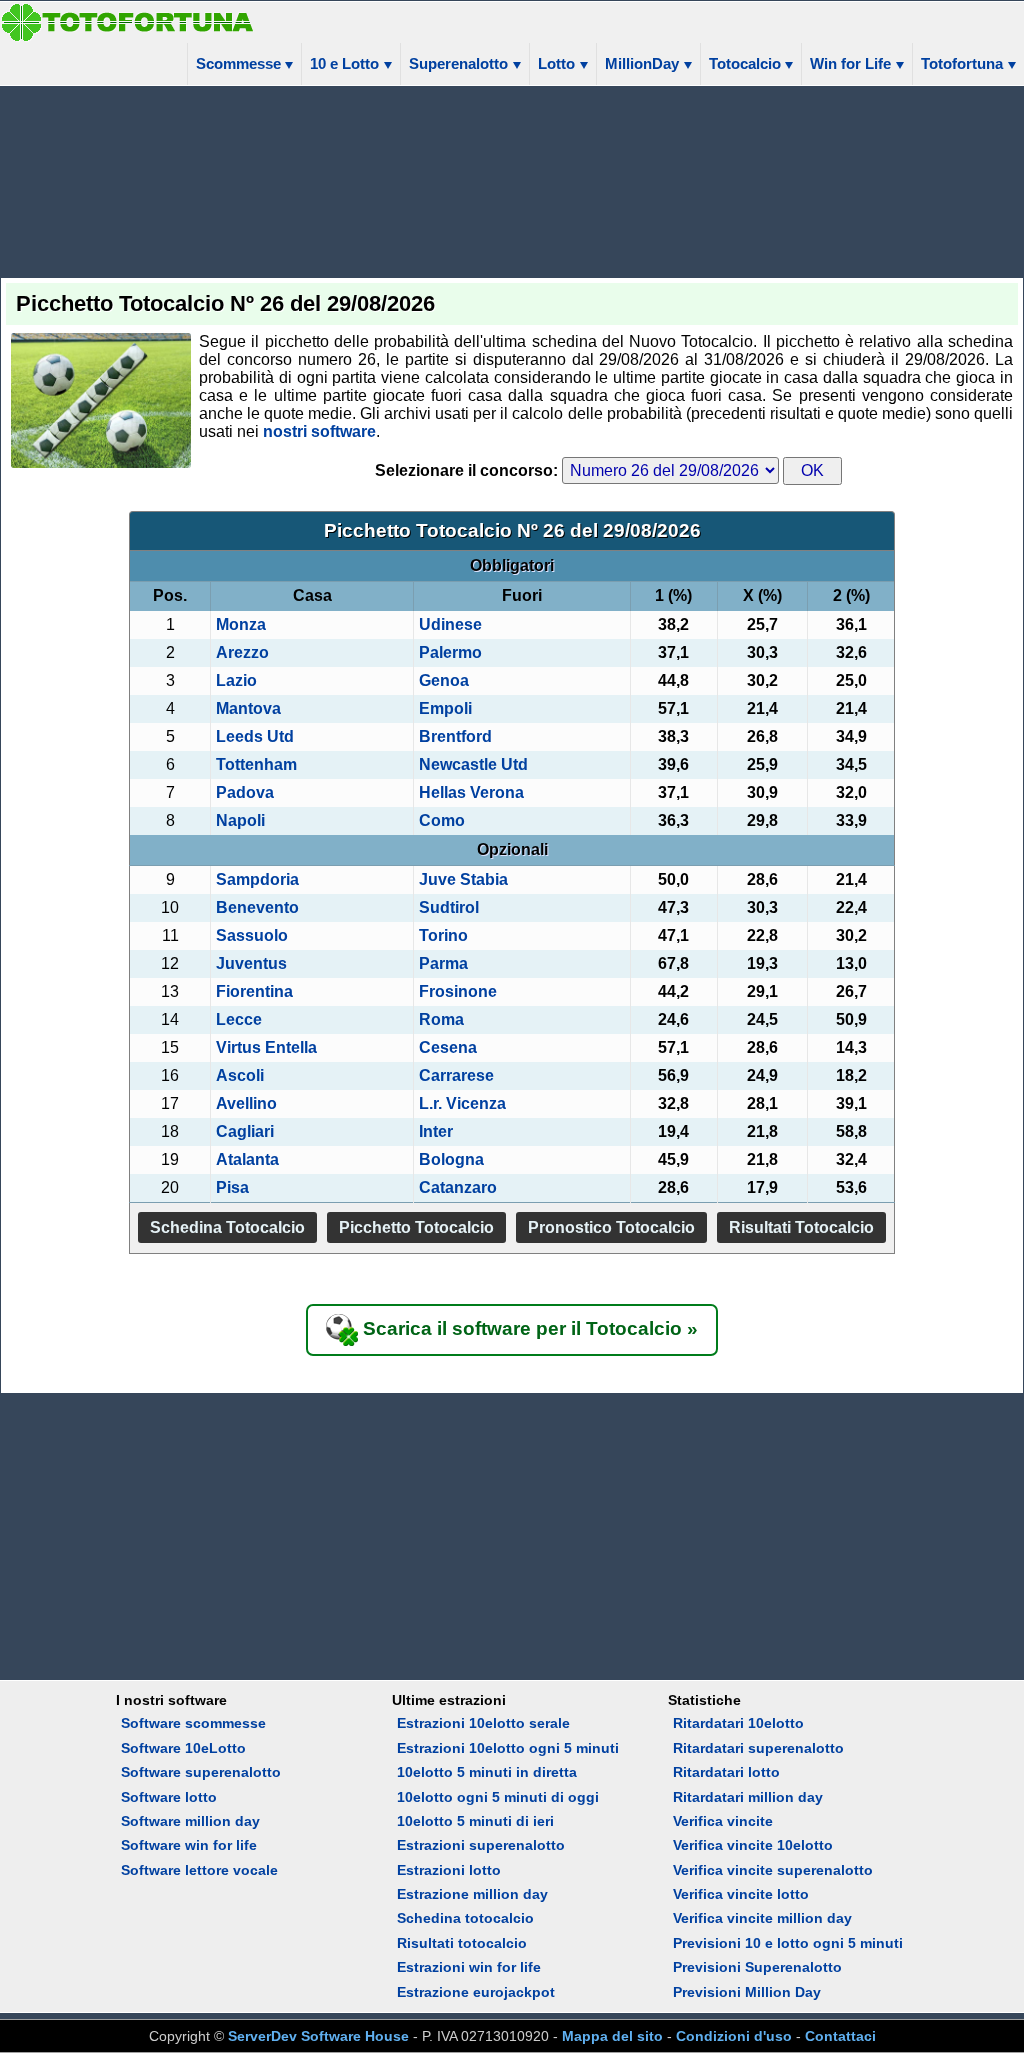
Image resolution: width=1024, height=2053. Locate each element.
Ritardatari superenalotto (758, 1748)
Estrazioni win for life (469, 1967)
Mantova (248, 708)
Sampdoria (257, 879)
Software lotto (169, 1797)
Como (442, 820)
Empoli (445, 708)
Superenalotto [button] (458, 63)
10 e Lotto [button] (344, 63)
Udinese (450, 624)
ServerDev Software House (318, 2036)
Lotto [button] (556, 63)
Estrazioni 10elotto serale (483, 1723)
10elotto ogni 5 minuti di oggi (498, 1797)
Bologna (451, 1159)
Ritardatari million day (748, 1797)
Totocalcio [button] (745, 63)
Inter (436, 1131)
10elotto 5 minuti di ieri (475, 1821)
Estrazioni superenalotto (481, 1845)
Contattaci (840, 2036)
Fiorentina (254, 991)
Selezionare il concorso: (468, 470)
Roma (441, 1019)
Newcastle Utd (473, 764)
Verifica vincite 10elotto (753, 1845)
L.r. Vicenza (462, 1103)
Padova (245, 792)
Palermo (450, 652)
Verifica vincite (723, 1821)
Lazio (236, 680)
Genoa (444, 680)
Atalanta (247, 1159)
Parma (443, 963)
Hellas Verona (471, 792)
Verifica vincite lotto (741, 1894)
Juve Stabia (463, 879)
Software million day (190, 1821)
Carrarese (456, 1075)
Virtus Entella (266, 1047)
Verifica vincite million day (762, 1918)
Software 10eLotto (183, 1748)
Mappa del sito (612, 2036)
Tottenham (256, 764)
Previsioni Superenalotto (757, 1967)
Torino (443, 935)
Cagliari (245, 1131)
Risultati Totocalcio (801, 1227)
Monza (241, 624)
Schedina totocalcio (465, 1918)
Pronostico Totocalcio (611, 1227)
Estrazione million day (472, 1894)
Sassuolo (252, 935)
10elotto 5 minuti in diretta (487, 1772)
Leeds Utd (255, 736)
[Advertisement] (512, 180)
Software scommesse (193, 1723)
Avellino (246, 1103)
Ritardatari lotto (726, 1772)
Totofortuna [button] (962, 63)
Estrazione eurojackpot (476, 1992)
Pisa (232, 1187)
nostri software (319, 431)
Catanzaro (458, 1187)
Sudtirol (449, 907)
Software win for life (189, 1845)
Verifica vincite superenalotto (773, 1870)
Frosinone (458, 991)
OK (812, 470)
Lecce (239, 1019)
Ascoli (240, 1075)
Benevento (257, 907)
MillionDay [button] (642, 63)
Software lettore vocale (199, 1870)
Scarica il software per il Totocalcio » (528, 1328)
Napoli (240, 820)
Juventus (251, 963)
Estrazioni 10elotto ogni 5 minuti (508, 1748)
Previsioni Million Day (747, 1992)
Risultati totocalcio (462, 1943)
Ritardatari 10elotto (738, 1723)
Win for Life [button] (850, 63)
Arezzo (242, 652)
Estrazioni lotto (449, 1870)
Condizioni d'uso (734, 2036)
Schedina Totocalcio (227, 1227)
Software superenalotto (201, 1772)
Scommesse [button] (238, 63)
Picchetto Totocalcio (416, 1227)
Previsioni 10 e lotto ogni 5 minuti (788, 1943)
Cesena (448, 1047)
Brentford (455, 736)
